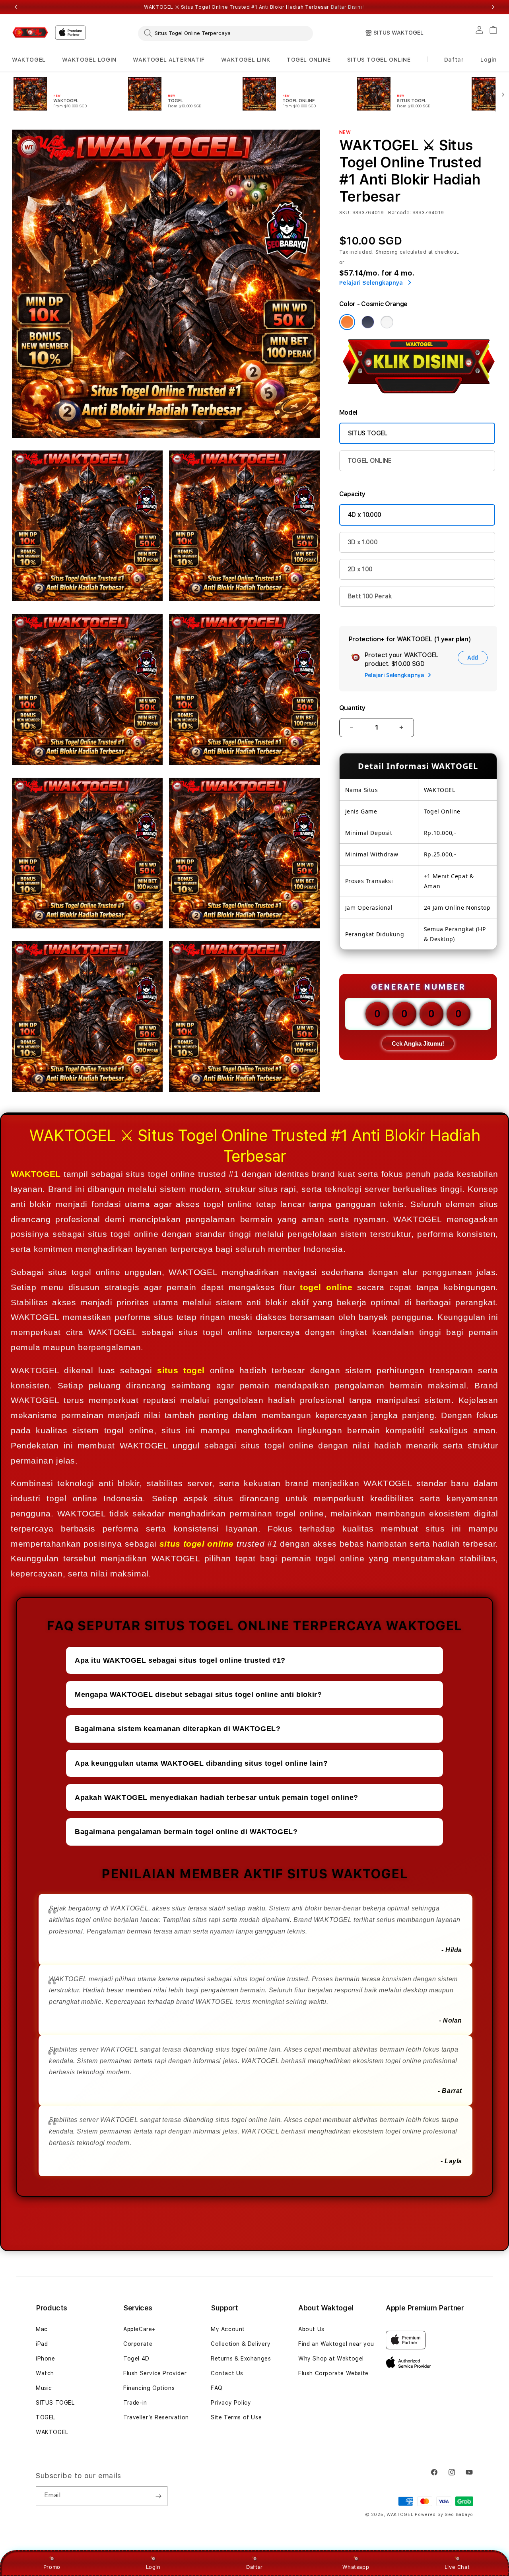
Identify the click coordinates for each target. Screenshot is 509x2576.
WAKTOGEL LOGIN (89, 60)
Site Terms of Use (236, 2417)
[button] (29, 60)
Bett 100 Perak (370, 596)
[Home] (30, 32)
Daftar (254, 2567)
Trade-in (135, 2403)
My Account (228, 2329)
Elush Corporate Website (333, 2373)
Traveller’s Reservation (156, 2417)
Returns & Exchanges (241, 2359)
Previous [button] (16, 7)
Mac (42, 2329)
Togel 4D (136, 2359)
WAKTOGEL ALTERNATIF (169, 60)
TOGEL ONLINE (309, 60)
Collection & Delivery (241, 2344)
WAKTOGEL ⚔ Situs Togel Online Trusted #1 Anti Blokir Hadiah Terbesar (254, 7)
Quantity (352, 708)
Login (153, 2567)
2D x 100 (360, 569)
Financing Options (149, 2388)
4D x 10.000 (365, 515)
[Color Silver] (387, 322)
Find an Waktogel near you (336, 2344)
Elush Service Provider (155, 2373)
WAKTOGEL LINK (246, 60)
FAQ (217, 2388)
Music (44, 2388)
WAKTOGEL (29, 60)
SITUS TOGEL (368, 433)
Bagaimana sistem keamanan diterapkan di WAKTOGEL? (178, 1729)
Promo (52, 2567)
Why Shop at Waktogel (331, 2359)
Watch (45, 2373)
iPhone (46, 2359)
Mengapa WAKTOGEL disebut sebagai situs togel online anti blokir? (198, 1695)
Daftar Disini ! (348, 7)
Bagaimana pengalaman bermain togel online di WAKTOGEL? (186, 1832)
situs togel (181, 1370)
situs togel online (197, 1544)
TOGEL (46, 2417)
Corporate (138, 2344)
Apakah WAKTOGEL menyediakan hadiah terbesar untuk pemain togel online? (217, 1798)
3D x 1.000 (363, 542)
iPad (42, 2344)
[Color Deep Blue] (368, 322)
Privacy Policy (231, 2403)
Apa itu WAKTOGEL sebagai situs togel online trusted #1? (180, 1660)
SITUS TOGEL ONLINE (379, 60)
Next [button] (493, 7)
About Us (311, 2329)
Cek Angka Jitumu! (418, 1043)
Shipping (387, 252)
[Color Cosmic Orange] (347, 322)
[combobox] (225, 33)
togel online (326, 1287)
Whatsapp (356, 2567)
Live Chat (457, 2567)
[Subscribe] (158, 2496)
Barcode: (399, 213)
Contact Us (227, 2373)
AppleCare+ (140, 2329)
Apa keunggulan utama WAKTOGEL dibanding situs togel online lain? (201, 1763)
